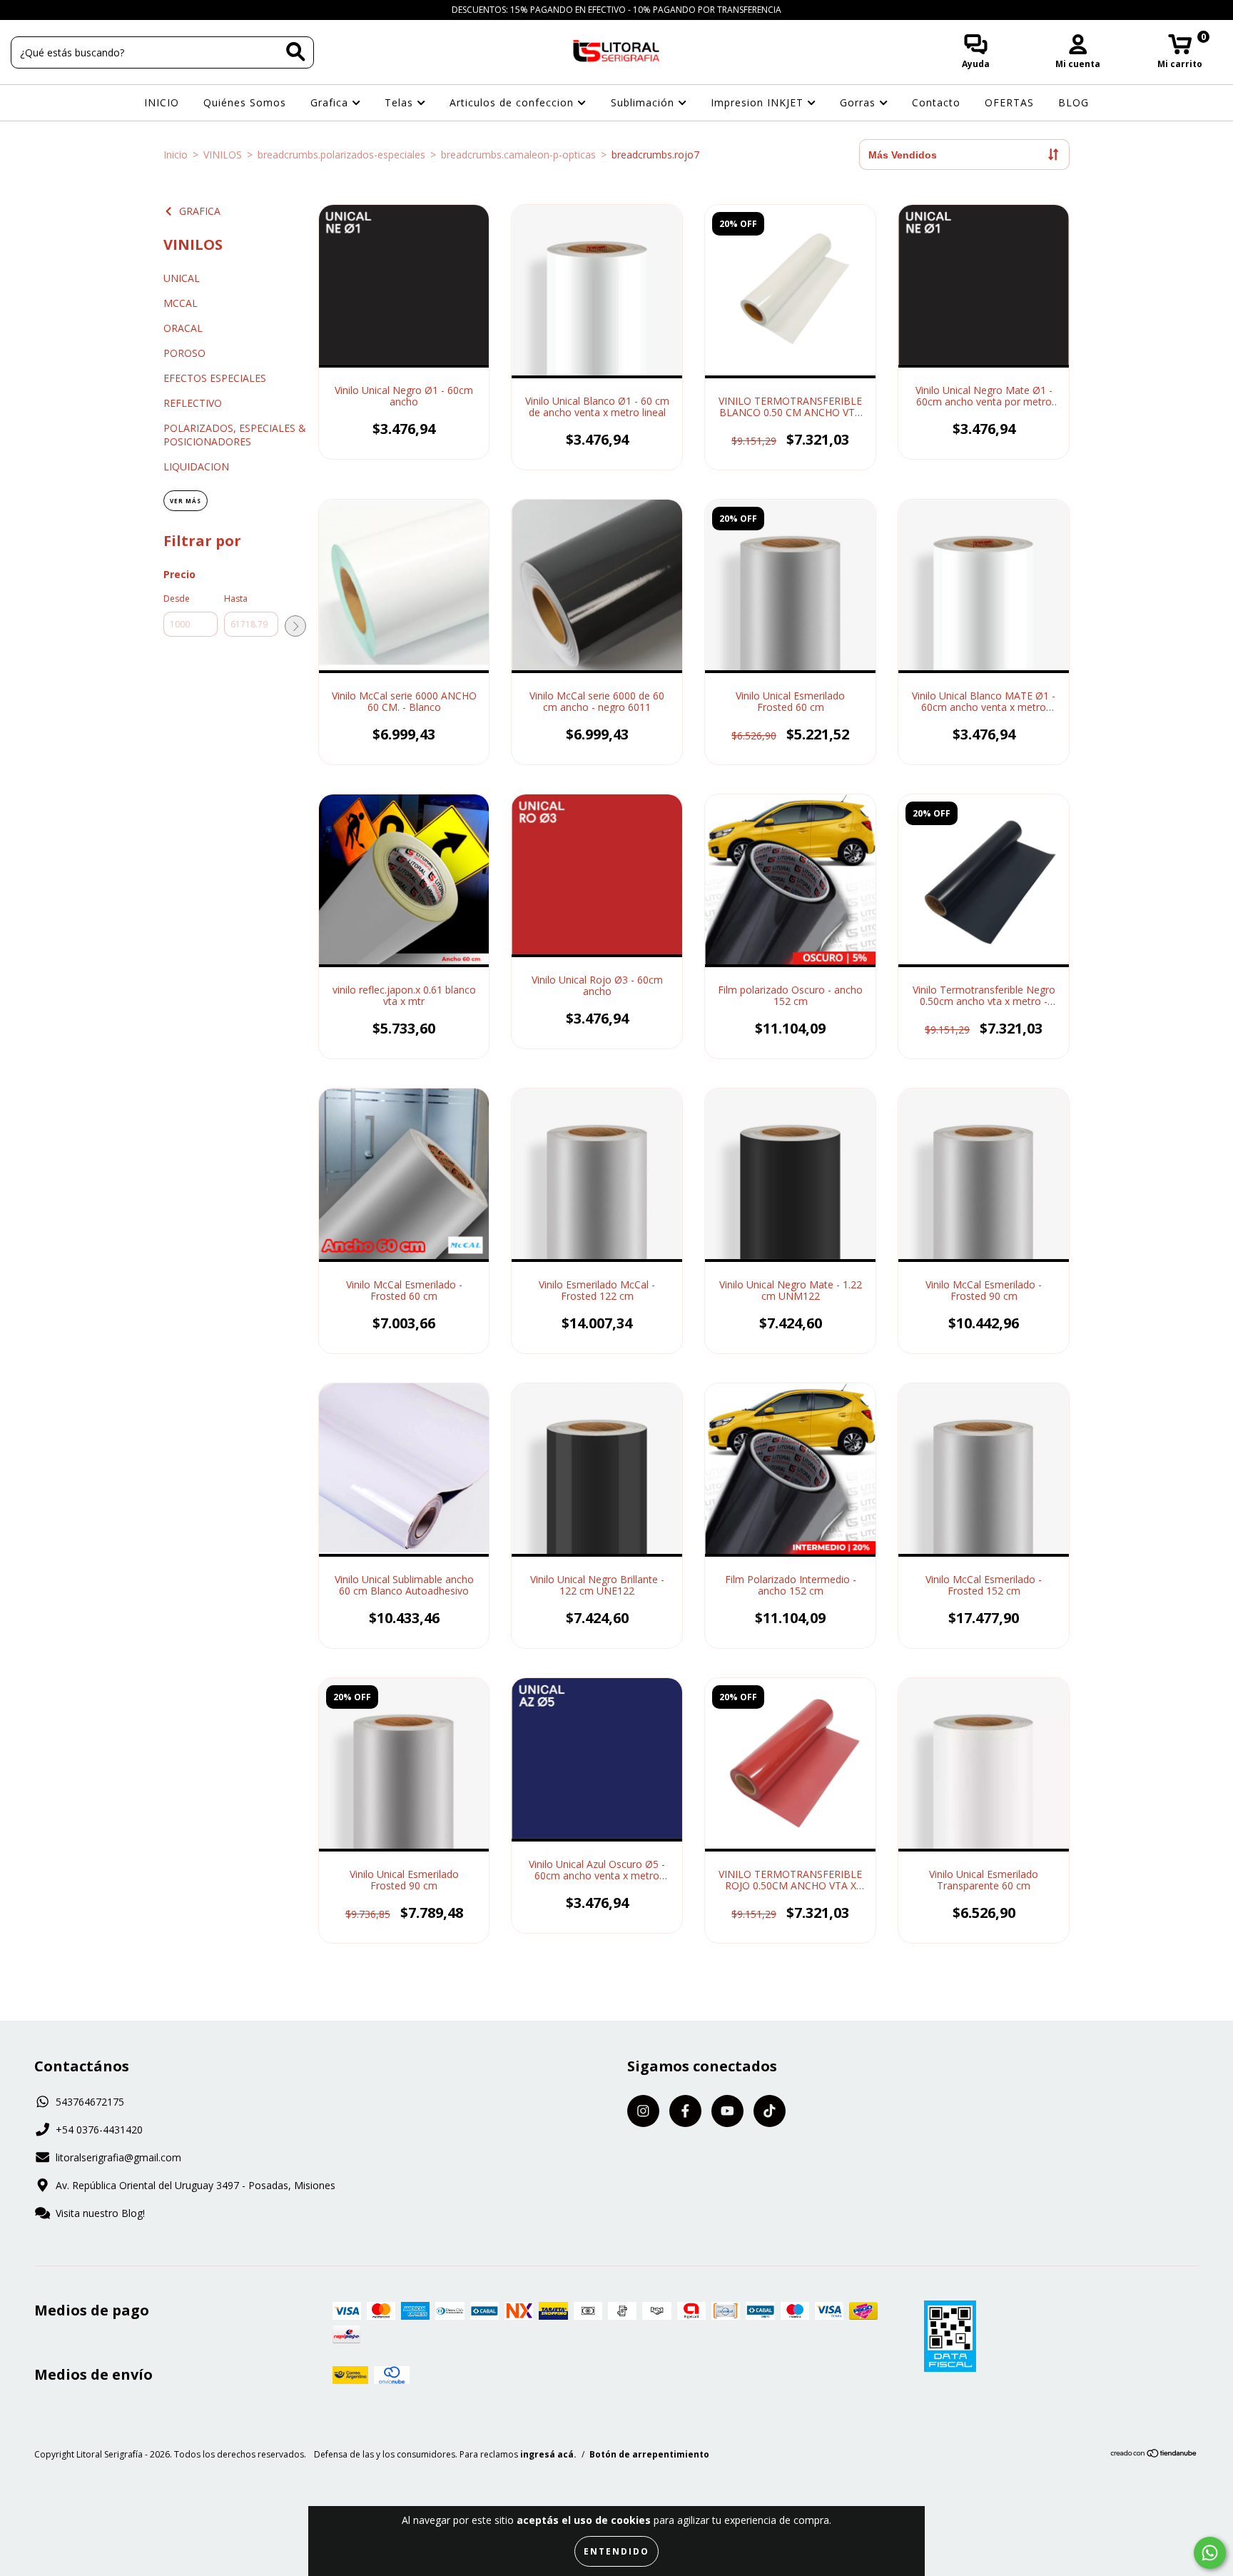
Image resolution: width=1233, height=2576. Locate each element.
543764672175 (90, 2102)
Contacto (936, 102)
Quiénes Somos (245, 102)
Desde (177, 598)
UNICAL (182, 278)
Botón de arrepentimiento (649, 2454)
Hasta (236, 598)
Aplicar (295, 626)
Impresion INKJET (759, 102)
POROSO (184, 353)
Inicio (176, 155)
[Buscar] (296, 52)
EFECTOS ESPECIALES (215, 378)
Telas (401, 102)
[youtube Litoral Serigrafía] (65, 10)
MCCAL (181, 303)
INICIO (162, 102)
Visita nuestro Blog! (100, 2213)
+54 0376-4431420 (99, 2130)
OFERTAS (1009, 102)
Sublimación (644, 102)
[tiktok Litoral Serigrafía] (85, 10)
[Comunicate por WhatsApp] (1210, 2553)
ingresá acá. (548, 2454)
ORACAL (183, 328)
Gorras (859, 102)
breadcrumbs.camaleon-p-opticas (518, 155)
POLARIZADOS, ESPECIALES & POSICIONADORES (235, 435)
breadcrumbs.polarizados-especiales (341, 155)
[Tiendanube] (1154, 2455)
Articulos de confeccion (513, 102)
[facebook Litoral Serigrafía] (43, 10)
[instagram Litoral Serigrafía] (21, 10)
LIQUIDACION (196, 466)
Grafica (331, 102)
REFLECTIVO (193, 403)
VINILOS (223, 155)
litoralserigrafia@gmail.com (118, 2157)
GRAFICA (200, 211)
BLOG (1074, 102)
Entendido (616, 2551)
